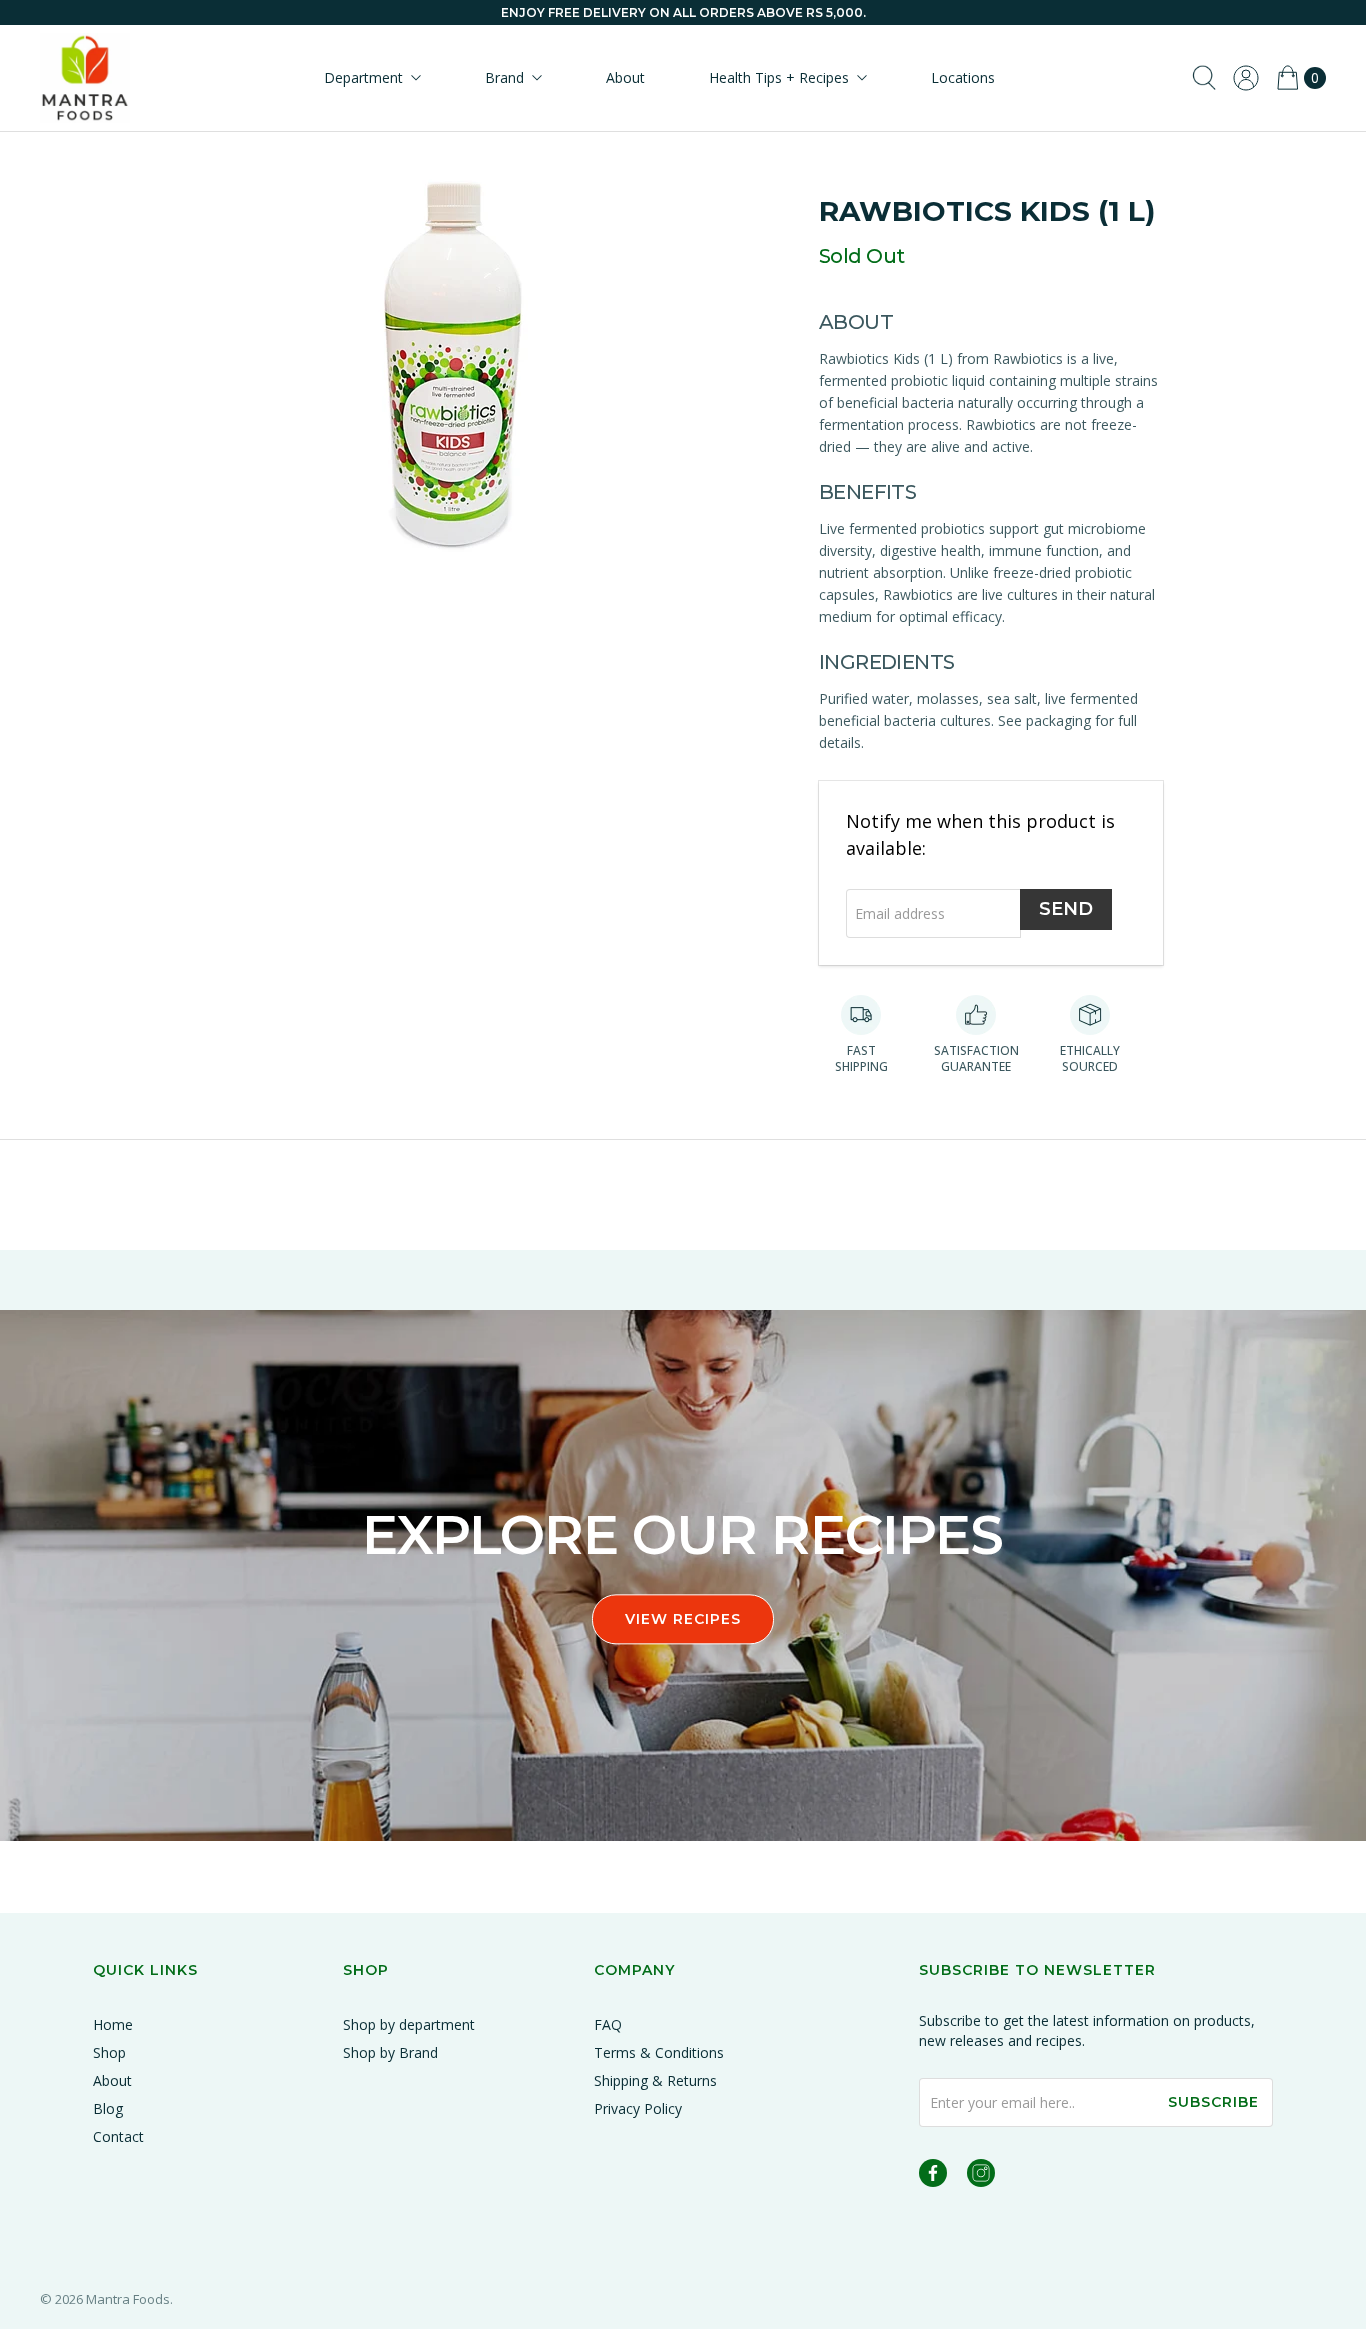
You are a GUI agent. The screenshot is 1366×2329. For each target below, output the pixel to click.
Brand (504, 77)
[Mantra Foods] (85, 78)
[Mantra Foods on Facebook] (933, 2176)
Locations (963, 77)
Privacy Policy (638, 2108)
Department (363, 77)
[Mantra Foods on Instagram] (981, 2176)
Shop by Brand (390, 2052)
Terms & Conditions (659, 2052)
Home (113, 2024)
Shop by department (409, 2024)
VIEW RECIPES (683, 1619)
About (625, 77)
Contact (118, 2136)
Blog (108, 2108)
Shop (109, 2052)
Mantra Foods (128, 2299)
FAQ (608, 2024)
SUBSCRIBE (1213, 2102)
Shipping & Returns (655, 2080)
